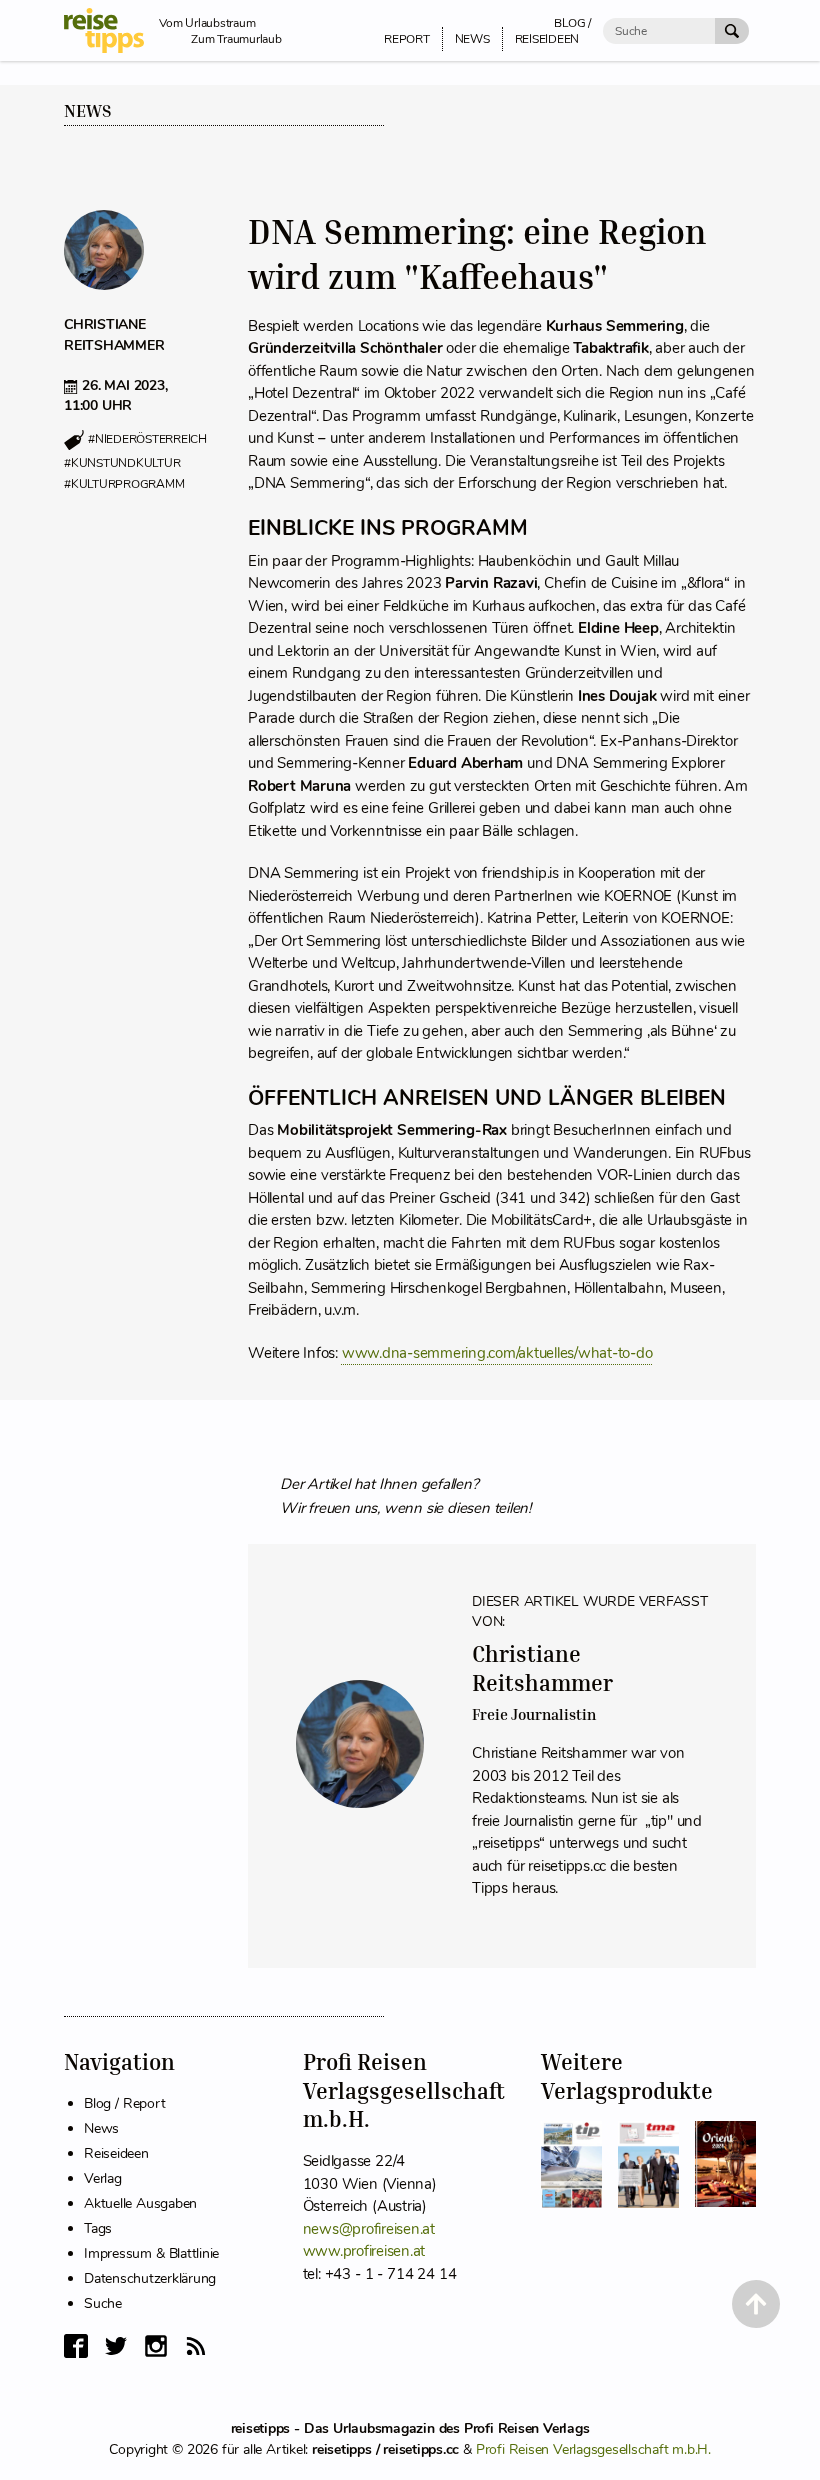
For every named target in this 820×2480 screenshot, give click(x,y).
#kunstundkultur (122, 463)
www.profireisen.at (364, 2251)
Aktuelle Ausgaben (140, 2203)
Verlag (103, 2178)
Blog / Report (124, 2103)
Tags (98, 2228)
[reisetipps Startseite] (111, 30)
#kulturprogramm (124, 484)
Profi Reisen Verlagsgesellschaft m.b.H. (593, 2449)
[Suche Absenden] (732, 31)
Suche (103, 2303)
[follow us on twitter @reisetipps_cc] (116, 2346)
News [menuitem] (472, 39)
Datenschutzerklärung (150, 2278)
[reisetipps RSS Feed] (196, 2346)
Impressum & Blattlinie (151, 2253)
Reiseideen (116, 2153)
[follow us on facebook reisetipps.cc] (76, 2346)
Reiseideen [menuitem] (547, 39)
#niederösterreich (147, 440)
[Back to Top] (756, 2304)
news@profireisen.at (369, 2229)
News (88, 111)
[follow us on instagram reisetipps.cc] (156, 2346)
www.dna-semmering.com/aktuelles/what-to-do (497, 1353)
